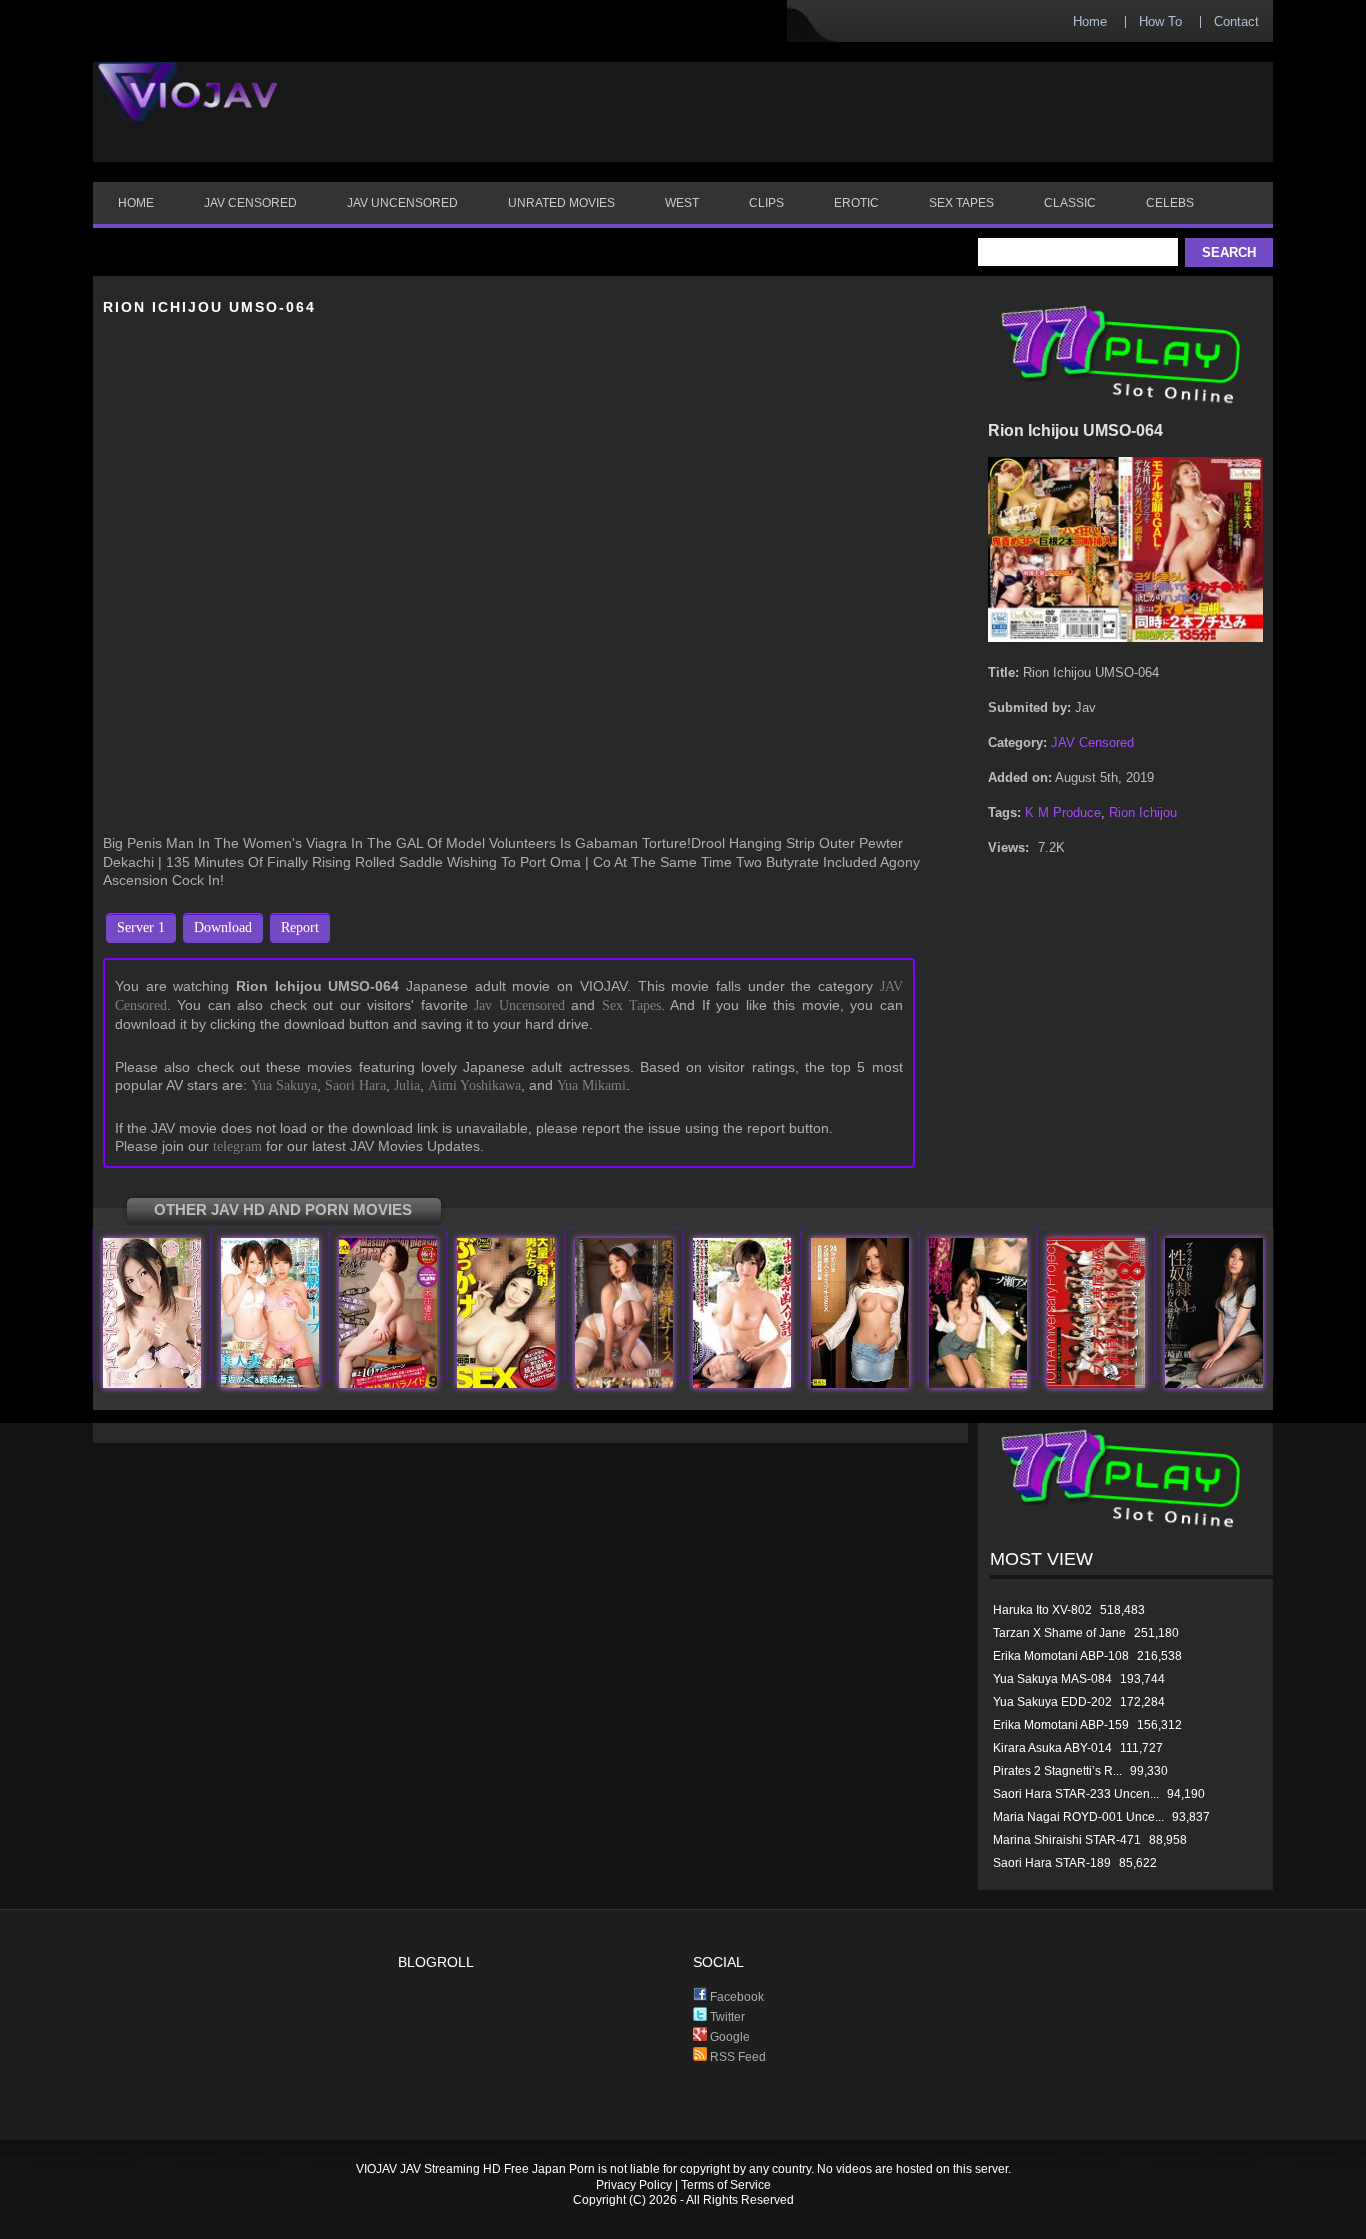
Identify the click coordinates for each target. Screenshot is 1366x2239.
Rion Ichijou (1143, 812)
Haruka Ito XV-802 (1042, 1610)
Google (728, 2037)
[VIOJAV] (188, 108)
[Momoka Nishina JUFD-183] (624, 1383)
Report (300, 927)
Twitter (726, 2017)
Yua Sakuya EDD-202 (1052, 1702)
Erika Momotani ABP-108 (1061, 1656)
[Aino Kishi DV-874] (152, 1383)
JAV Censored (1092, 742)
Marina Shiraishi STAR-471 (1067, 1840)
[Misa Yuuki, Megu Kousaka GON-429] (270, 1383)
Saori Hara (355, 1085)
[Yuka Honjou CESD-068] (388, 1383)
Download (223, 927)
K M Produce (1063, 812)
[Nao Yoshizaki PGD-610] (1214, 1383)
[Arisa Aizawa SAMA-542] (860, 1383)
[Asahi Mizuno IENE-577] (742, 1383)
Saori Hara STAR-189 (1052, 1863)
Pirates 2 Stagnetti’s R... (1057, 1771)
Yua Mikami (591, 1085)
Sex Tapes (631, 1005)
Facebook (735, 1997)
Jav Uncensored (519, 1005)
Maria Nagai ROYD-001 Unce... (1078, 1817)
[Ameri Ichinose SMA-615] (978, 1383)
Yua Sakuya (284, 1085)
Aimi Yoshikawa (474, 1085)
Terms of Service (726, 2185)
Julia (407, 1085)
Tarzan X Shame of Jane (1059, 1633)
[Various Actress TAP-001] (1096, 1383)
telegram (237, 1146)
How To (1160, 21)
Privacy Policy (634, 2185)
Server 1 (141, 927)
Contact (1236, 21)
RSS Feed (736, 2057)
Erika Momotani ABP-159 (1061, 1725)
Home (1090, 21)
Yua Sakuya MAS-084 (1052, 1679)
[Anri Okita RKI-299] (506, 1383)
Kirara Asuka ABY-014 (1052, 1748)
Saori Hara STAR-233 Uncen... (1076, 1794)
